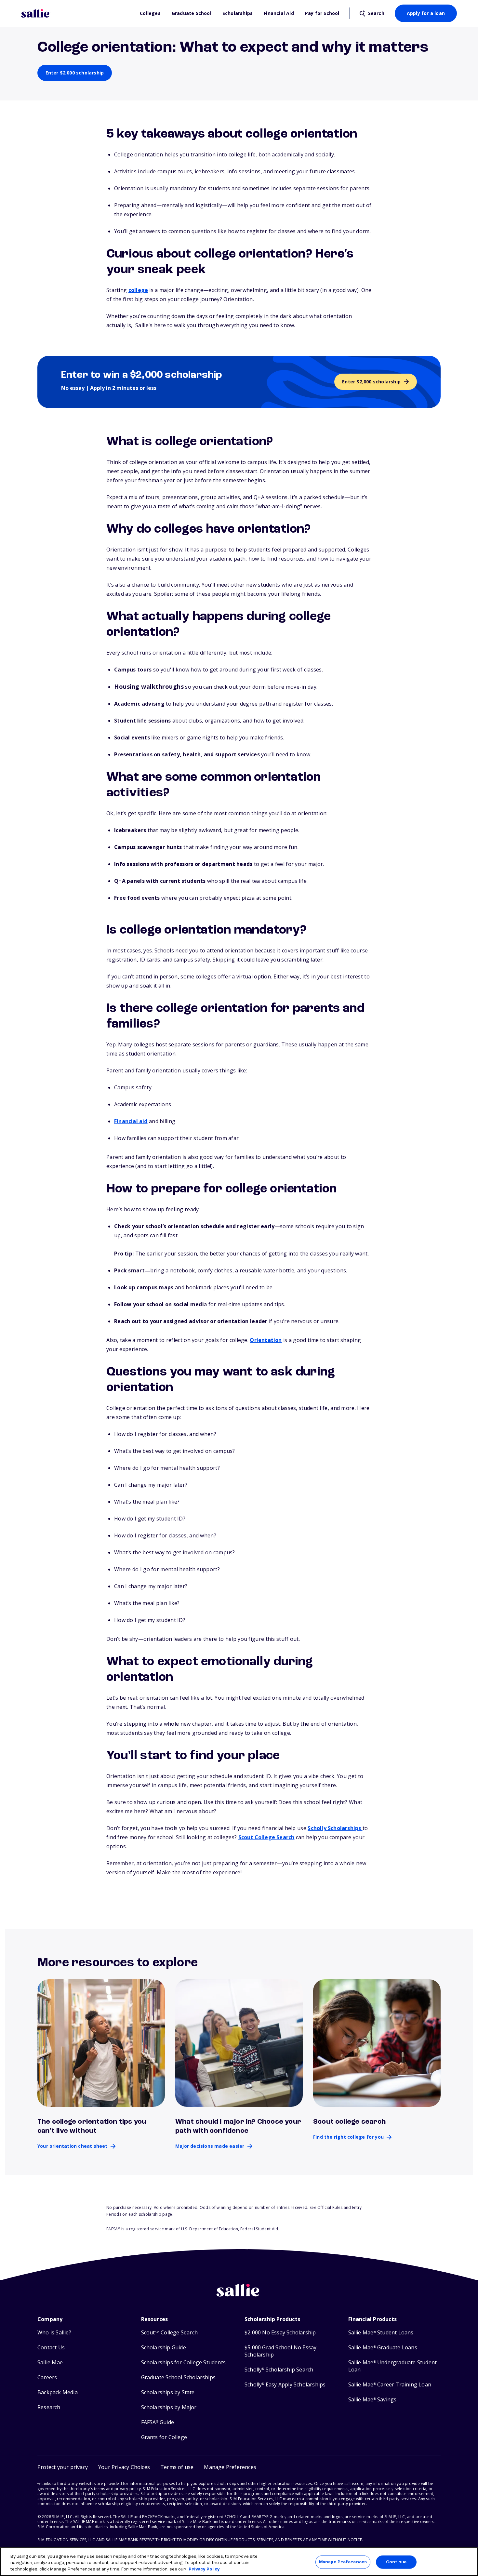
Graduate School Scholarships (179, 2377)
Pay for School (322, 13)
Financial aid (131, 1121)
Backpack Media (58, 2392)
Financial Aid (279, 13)
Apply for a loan (426, 13)
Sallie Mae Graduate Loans (383, 2348)
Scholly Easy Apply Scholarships (285, 2385)
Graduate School (192, 13)
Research (49, 2407)
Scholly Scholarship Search (279, 2370)
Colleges (150, 13)
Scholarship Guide (164, 2348)
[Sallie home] (77, 13)
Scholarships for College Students (184, 2363)
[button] (230, 2467)
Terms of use (177, 2467)
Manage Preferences (343, 2562)
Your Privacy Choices (124, 2467)
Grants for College (164, 2437)
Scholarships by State (168, 2392)
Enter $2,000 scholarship (75, 73)
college (138, 290)
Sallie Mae (50, 2363)
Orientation (266, 1340)
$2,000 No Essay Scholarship (280, 2333)
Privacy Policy (204, 2569)
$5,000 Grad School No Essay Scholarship (280, 2351)
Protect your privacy (63, 2467)
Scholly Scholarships (335, 1828)
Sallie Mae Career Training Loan (390, 2385)
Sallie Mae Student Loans (381, 2333)
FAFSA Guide (158, 2422)
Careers (47, 2377)
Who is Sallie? (54, 2333)
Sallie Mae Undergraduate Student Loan (393, 2366)
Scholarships (238, 13)
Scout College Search (266, 1837)
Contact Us (51, 2348)
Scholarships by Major (169, 2407)
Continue (396, 2562)
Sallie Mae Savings (372, 2400)
